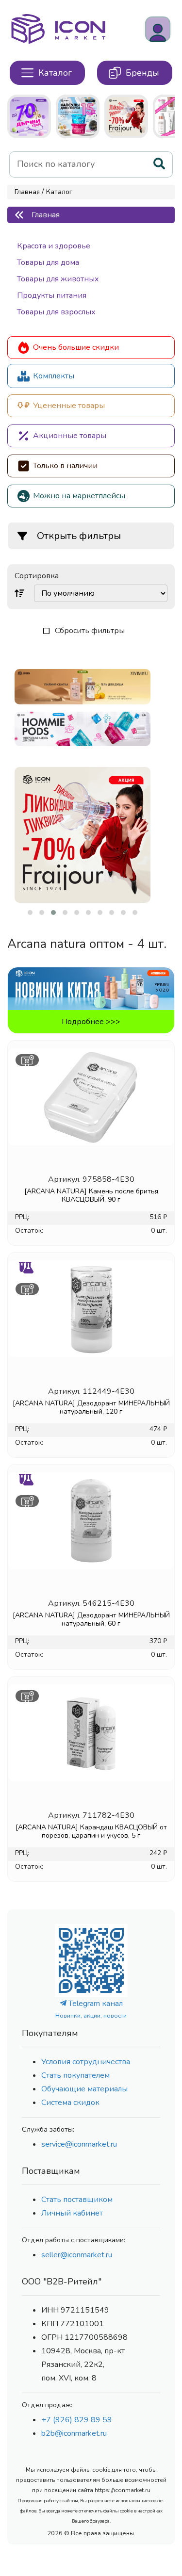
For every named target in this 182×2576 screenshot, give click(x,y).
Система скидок (70, 2103)
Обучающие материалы (84, 2089)
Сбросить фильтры (90, 631)
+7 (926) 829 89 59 (77, 2420)
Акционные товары (70, 436)
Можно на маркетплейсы (79, 496)
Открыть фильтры (79, 536)
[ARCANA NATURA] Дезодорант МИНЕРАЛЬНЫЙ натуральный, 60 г (91, 1619)
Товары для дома (48, 262)
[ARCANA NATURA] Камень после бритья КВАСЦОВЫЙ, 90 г (91, 1195)
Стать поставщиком (77, 2200)
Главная (27, 192)
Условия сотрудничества (86, 2062)
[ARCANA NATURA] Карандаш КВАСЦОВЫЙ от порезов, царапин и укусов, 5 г (91, 1831)
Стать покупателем (75, 2075)
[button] (30, 913)
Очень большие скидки (76, 347)
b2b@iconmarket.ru (74, 2433)
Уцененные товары (69, 406)
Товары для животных (58, 279)
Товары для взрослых (56, 312)
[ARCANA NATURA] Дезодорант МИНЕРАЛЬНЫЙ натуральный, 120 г (91, 1407)
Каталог (59, 192)
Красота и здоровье (54, 246)
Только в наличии (65, 466)
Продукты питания (52, 295)
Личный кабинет (72, 2213)
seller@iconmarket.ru (77, 2255)
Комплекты (54, 376)
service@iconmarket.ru (79, 2144)
